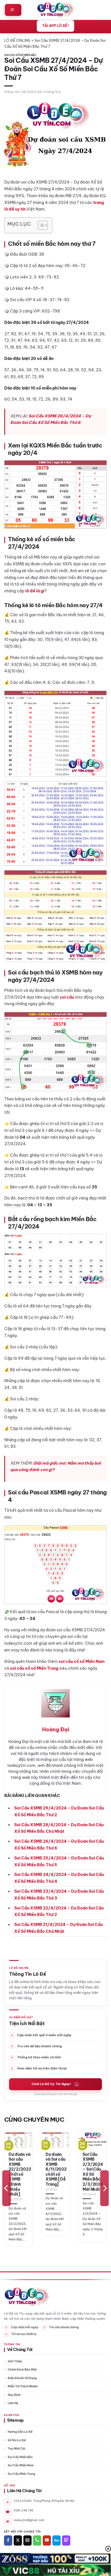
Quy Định (14, 2395)
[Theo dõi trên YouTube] (47, 2540)
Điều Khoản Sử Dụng (22, 2378)
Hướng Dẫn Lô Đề (20, 2432)
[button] (13, 10)
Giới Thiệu (15, 2361)
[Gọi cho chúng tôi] (37, 2540)
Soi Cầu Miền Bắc (20, 2457)
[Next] (104, 2188)
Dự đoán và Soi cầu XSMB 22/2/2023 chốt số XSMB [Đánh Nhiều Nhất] (20, 2174)
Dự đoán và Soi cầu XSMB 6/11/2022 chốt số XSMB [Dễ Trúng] (56, 2169)
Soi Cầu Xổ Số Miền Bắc (20, 55)
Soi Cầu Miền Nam (21, 2465)
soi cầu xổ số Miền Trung (34, 1668)
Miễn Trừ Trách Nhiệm (23, 2386)
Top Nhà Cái (17, 2449)
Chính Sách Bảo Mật (22, 2370)
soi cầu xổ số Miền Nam (81, 1661)
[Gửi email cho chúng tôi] (27, 2540)
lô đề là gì (35, 591)
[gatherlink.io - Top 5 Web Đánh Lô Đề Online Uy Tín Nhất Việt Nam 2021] (56, 10)
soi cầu (67, 997)
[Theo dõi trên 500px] (56, 2540)
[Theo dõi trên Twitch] (66, 2540)
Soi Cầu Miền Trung (21, 2474)
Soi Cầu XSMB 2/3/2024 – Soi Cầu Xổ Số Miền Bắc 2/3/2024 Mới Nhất (93, 2172)
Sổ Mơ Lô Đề (17, 2440)
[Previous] (7, 2188)
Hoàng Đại (52, 92)
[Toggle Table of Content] (40, 225)
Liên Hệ (13, 2403)
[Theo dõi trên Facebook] (8, 2540)
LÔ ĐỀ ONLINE (17, 40)
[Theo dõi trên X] (18, 2540)
